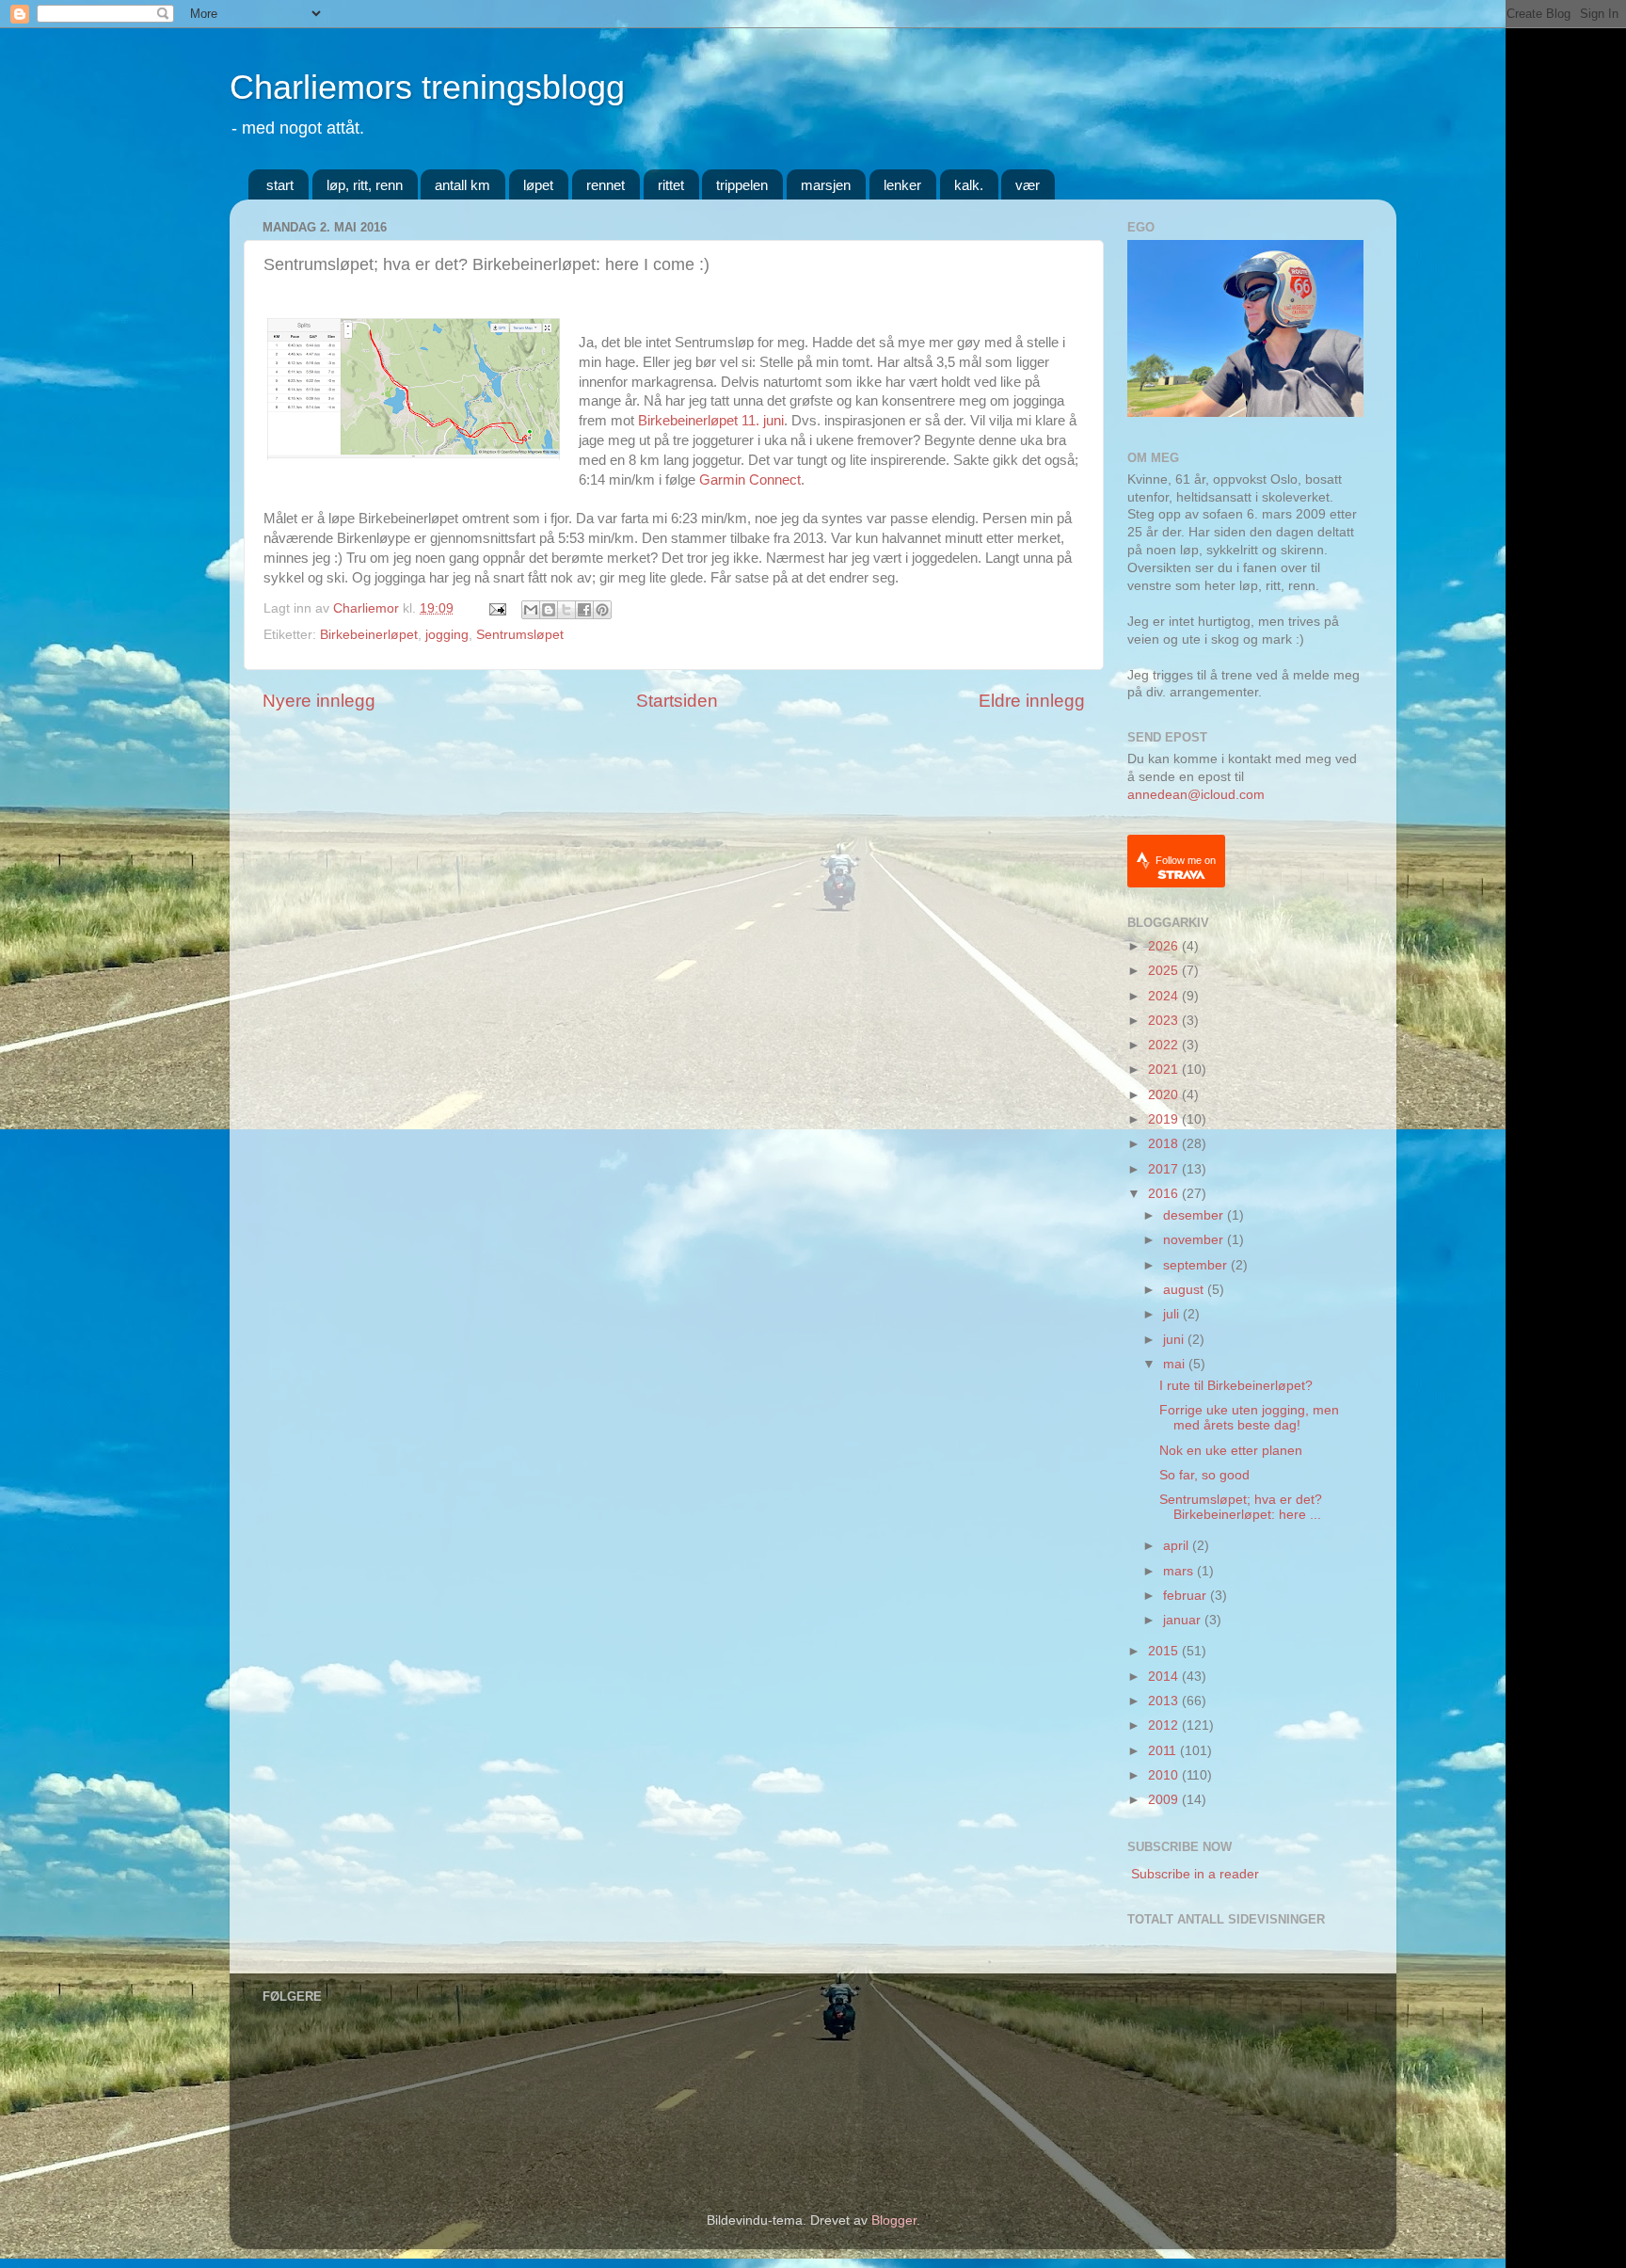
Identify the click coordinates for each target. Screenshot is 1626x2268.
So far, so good (1204, 1475)
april (1178, 1546)
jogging (447, 635)
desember (1195, 1215)
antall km (462, 185)
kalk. (969, 185)
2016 (1165, 1194)
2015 (1165, 1651)
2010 (1165, 1775)
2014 (1165, 1677)
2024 (1165, 996)
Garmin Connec (748, 480)
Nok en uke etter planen (1231, 1451)
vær (1028, 185)
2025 (1165, 971)
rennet (606, 185)
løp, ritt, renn (365, 185)
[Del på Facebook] (584, 610)
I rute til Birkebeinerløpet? (1236, 1386)
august (1185, 1290)
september (1197, 1265)
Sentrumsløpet (520, 635)
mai (1176, 1364)
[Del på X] (566, 610)
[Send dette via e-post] (531, 610)
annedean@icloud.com (1196, 795)
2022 (1165, 1045)
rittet (671, 185)
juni (1175, 1340)
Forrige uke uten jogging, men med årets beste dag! (1249, 1418)
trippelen (742, 185)
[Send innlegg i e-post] (496, 608)
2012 (1165, 1725)
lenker (902, 185)
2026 (1165, 946)
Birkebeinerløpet (369, 635)
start (280, 185)
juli (1173, 1314)
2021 (1165, 1070)
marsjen (826, 185)
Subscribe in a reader (1195, 1874)
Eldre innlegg (1032, 701)
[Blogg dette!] (549, 610)
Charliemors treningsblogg (427, 87)
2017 (1165, 1169)
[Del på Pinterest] (602, 610)
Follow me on (1186, 860)
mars (1180, 1571)
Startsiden (677, 701)
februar (1187, 1596)
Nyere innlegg (319, 701)
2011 (1164, 1751)
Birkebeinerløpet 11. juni (711, 421)
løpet (538, 185)
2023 (1165, 1021)
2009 (1165, 1800)
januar (1184, 1620)
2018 (1165, 1144)
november (1195, 1240)
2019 (1165, 1119)
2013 (1165, 1701)
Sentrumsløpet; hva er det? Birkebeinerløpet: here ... (1241, 1507)
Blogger (894, 2220)
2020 (1165, 1095)
